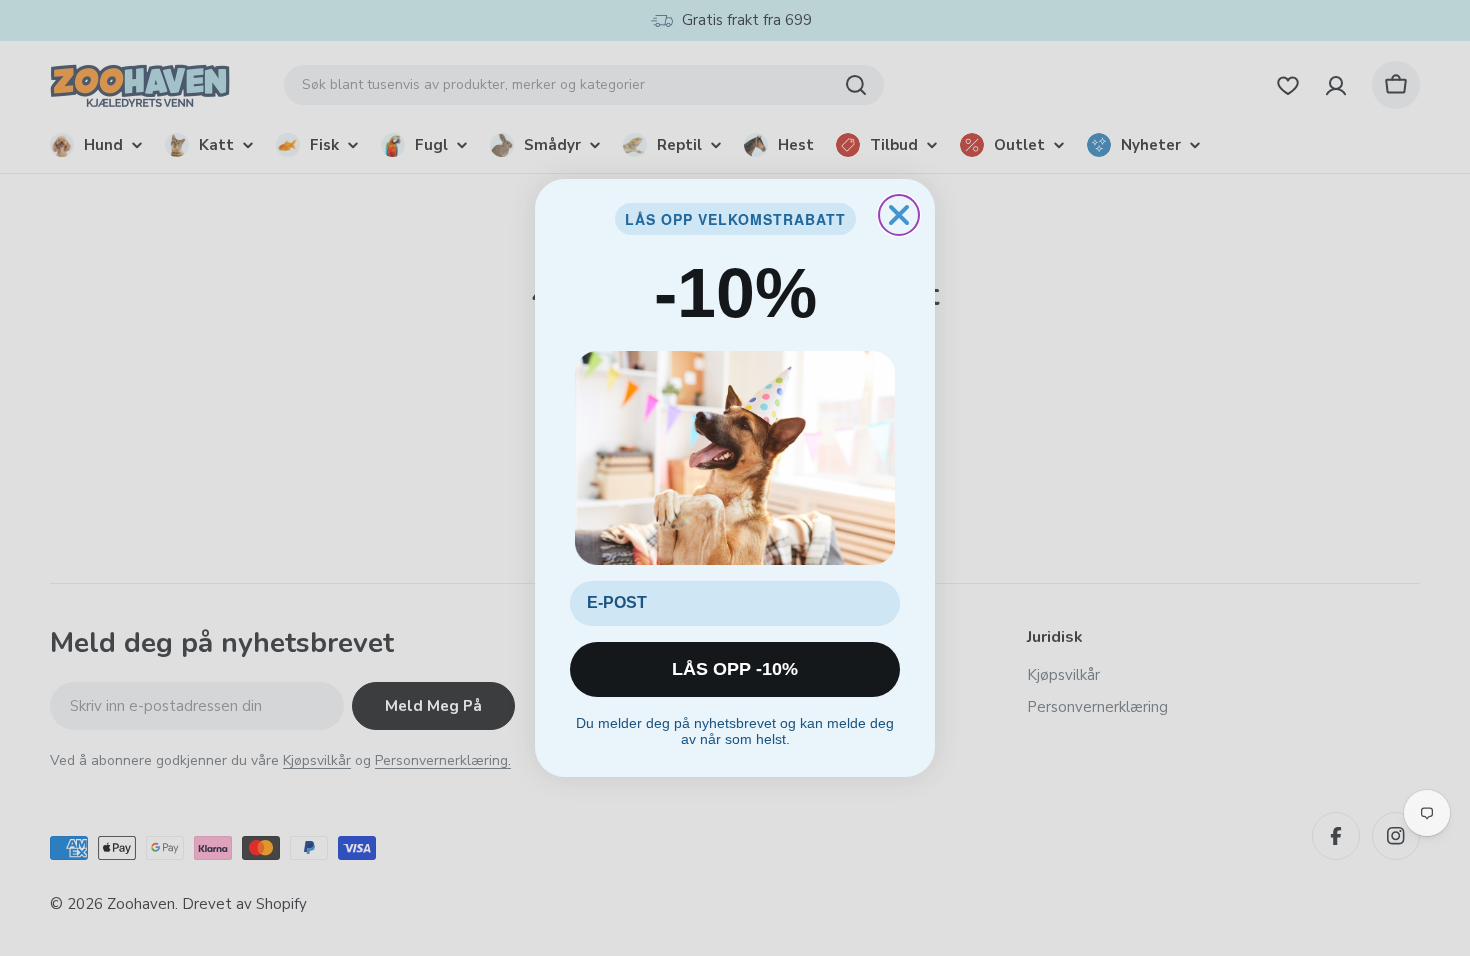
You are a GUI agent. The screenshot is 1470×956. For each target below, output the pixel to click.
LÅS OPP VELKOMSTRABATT (735, 219)
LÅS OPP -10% (735, 669)
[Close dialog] (899, 215)
